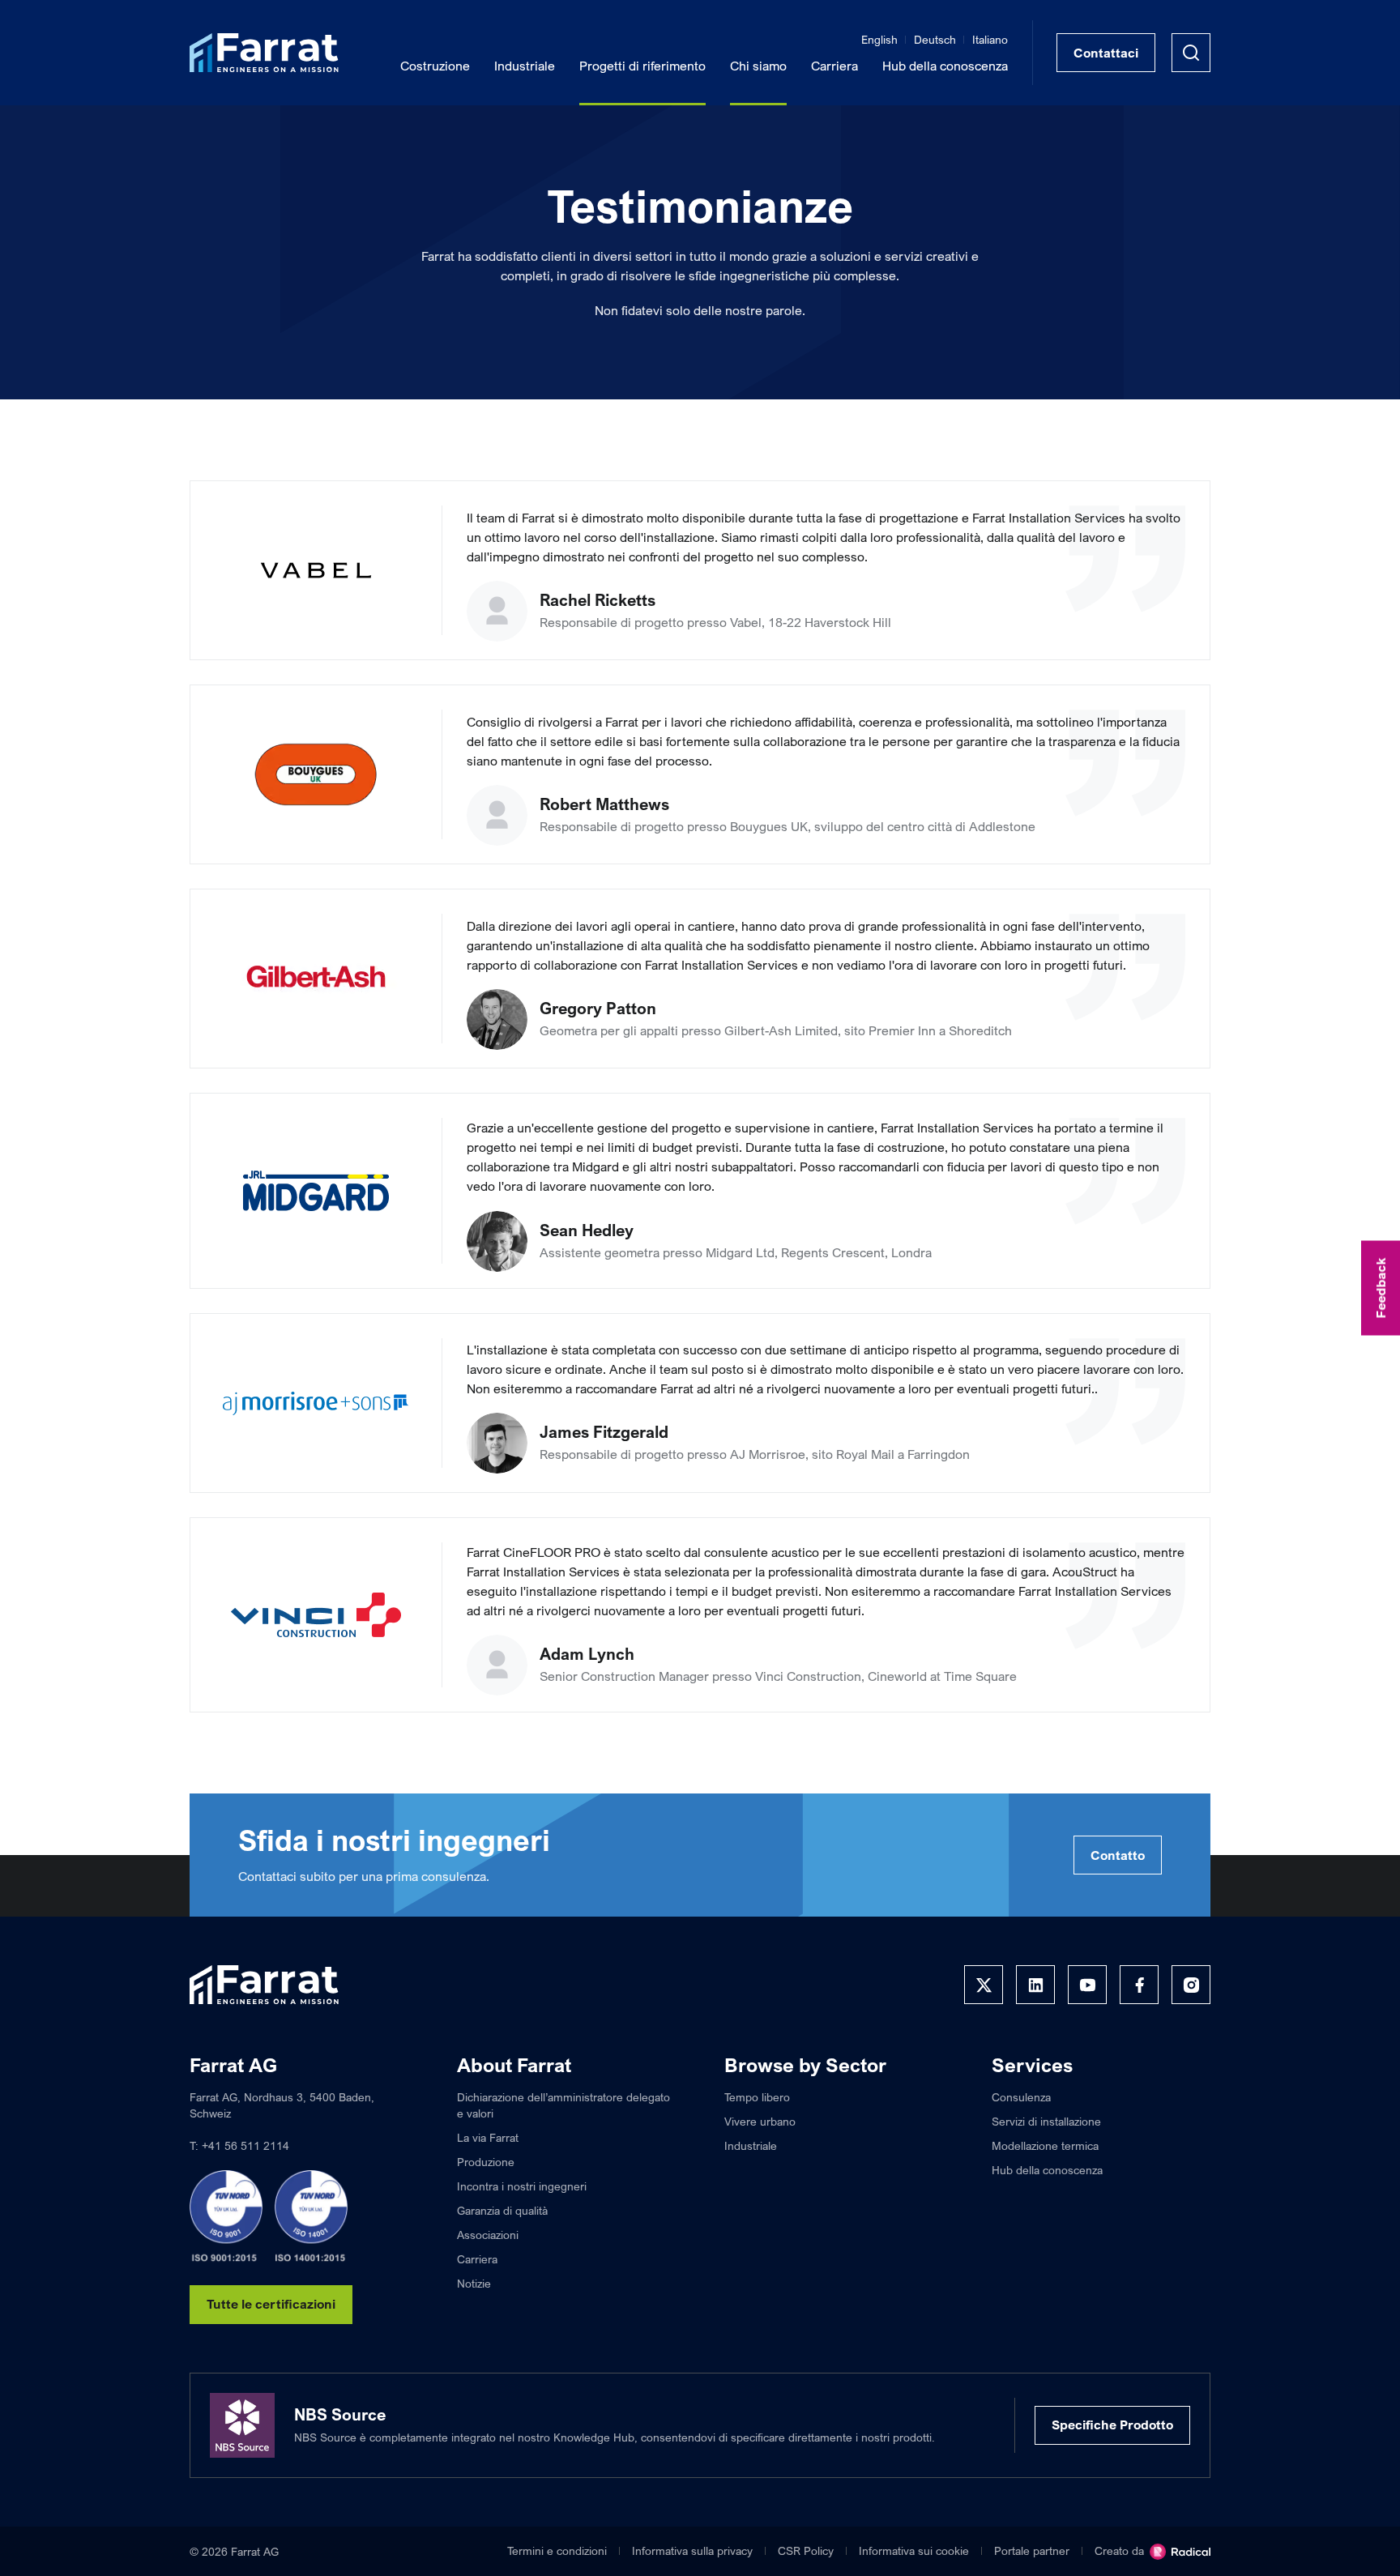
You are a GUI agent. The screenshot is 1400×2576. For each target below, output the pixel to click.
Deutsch (935, 39)
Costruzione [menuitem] (435, 66)
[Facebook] (1139, 1985)
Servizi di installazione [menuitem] (1046, 2121)
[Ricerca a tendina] (1191, 53)
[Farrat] (264, 53)
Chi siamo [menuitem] (758, 66)
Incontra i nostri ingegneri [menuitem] (522, 2186)
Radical (1180, 2552)
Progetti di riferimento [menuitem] (642, 66)
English (879, 39)
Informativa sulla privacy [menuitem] (692, 2550)
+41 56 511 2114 (245, 2145)
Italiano (990, 39)
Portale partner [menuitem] (1032, 2550)
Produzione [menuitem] (486, 2162)
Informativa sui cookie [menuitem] (914, 2550)
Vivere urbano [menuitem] (760, 2121)
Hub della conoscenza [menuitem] (945, 66)
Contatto (1118, 1855)
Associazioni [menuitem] (488, 2235)
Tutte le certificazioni (271, 2304)
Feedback (1381, 1288)
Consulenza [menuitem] (1021, 2097)
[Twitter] (984, 1985)
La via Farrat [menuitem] (488, 2137)
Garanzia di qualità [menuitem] (502, 2210)
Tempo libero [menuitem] (757, 2097)
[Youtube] (1087, 1985)
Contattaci (1106, 53)
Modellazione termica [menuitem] (1045, 2145)
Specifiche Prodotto (1112, 2425)
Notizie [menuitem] (474, 2283)
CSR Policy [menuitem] (806, 2550)
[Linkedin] (1035, 1985)
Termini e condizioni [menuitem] (557, 2550)
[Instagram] (1191, 1985)
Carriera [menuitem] (834, 66)
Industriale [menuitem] (525, 66)
